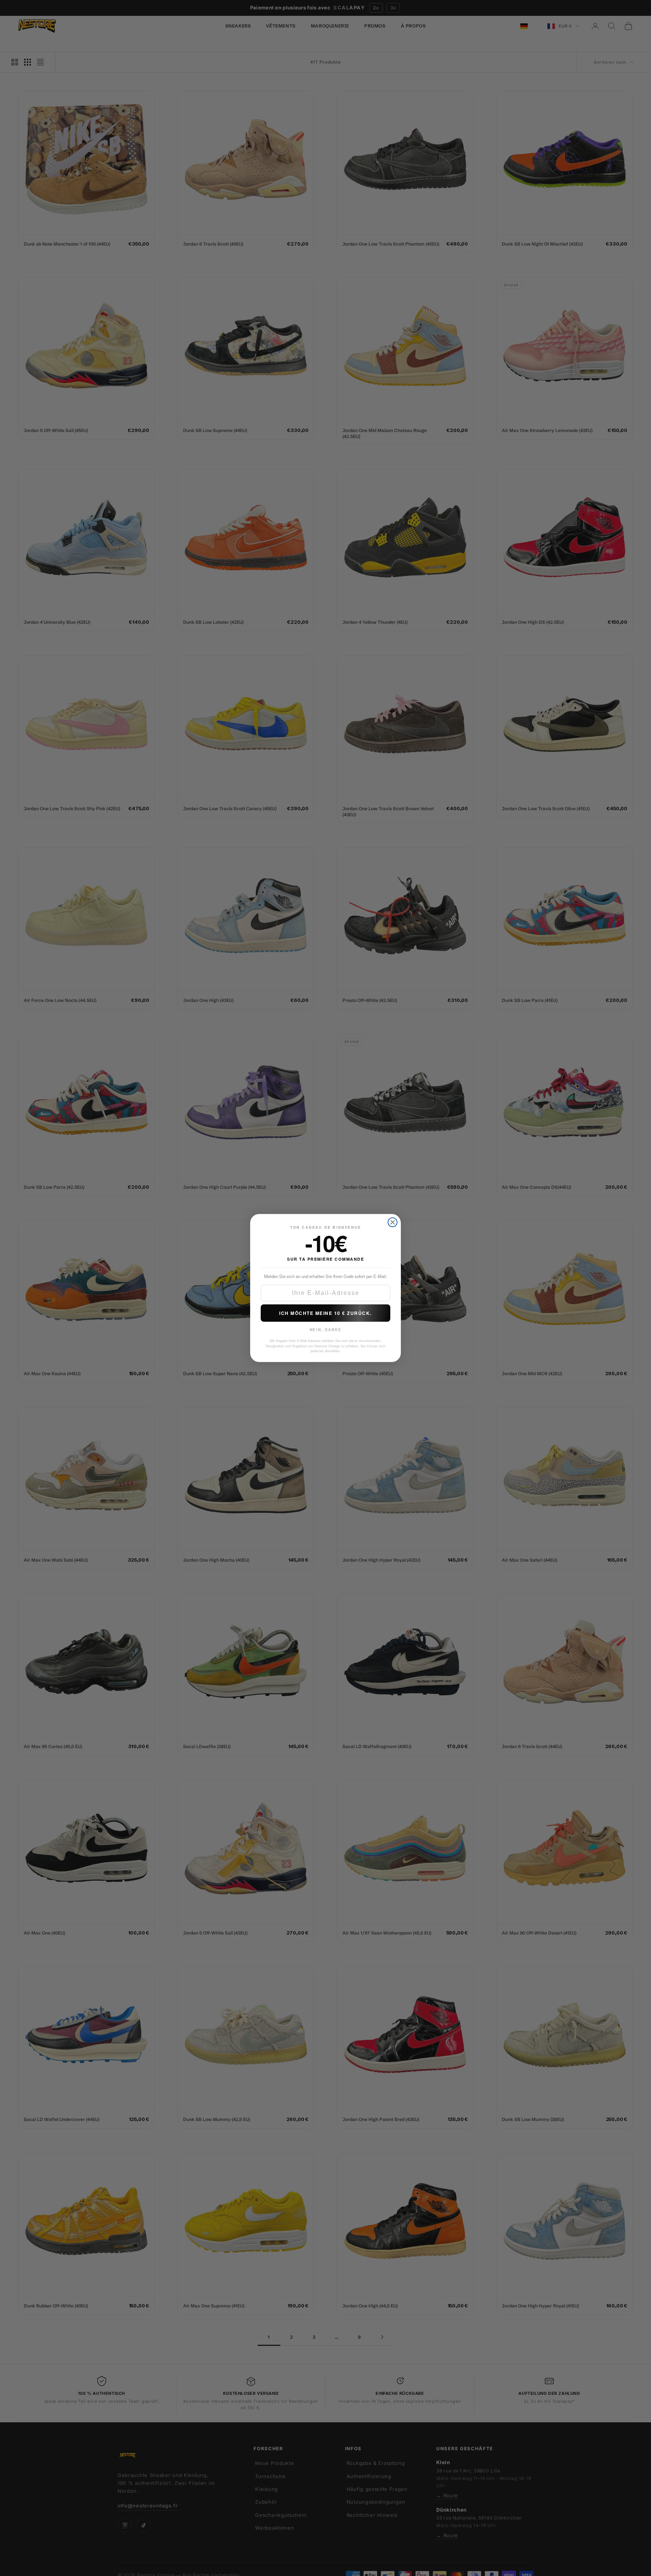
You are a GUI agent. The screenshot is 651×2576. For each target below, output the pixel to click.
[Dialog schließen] (393, 1222)
